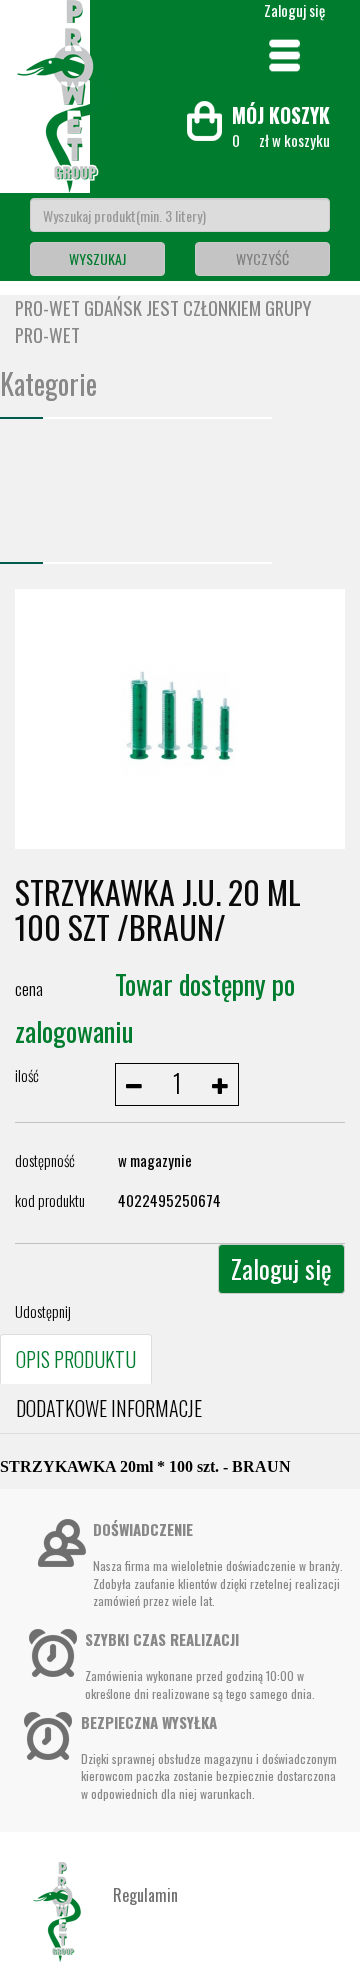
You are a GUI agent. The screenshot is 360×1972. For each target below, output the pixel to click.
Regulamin (145, 1895)
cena (29, 988)
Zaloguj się (281, 1268)
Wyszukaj (97, 258)
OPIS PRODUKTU (76, 1359)
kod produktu (50, 1200)
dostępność (45, 1160)
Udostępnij (43, 1311)
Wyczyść (262, 258)
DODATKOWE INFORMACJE (109, 1408)
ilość (27, 1075)
